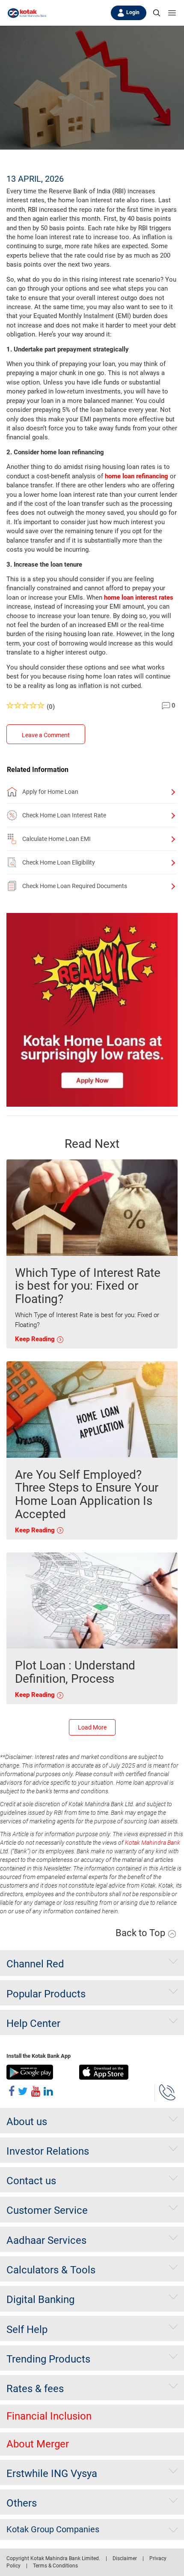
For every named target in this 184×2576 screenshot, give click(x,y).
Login (133, 12)
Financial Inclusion (49, 2416)
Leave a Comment (46, 735)
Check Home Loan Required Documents (75, 886)
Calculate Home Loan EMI (56, 839)
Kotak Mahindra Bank (153, 1843)
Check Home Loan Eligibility (59, 862)
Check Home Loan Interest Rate (64, 815)
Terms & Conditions (55, 2566)
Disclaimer (125, 2558)
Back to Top (141, 1933)
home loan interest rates (139, 597)
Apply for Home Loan (50, 792)
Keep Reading (36, 1339)
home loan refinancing (137, 476)
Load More (92, 1727)
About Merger (38, 2444)
